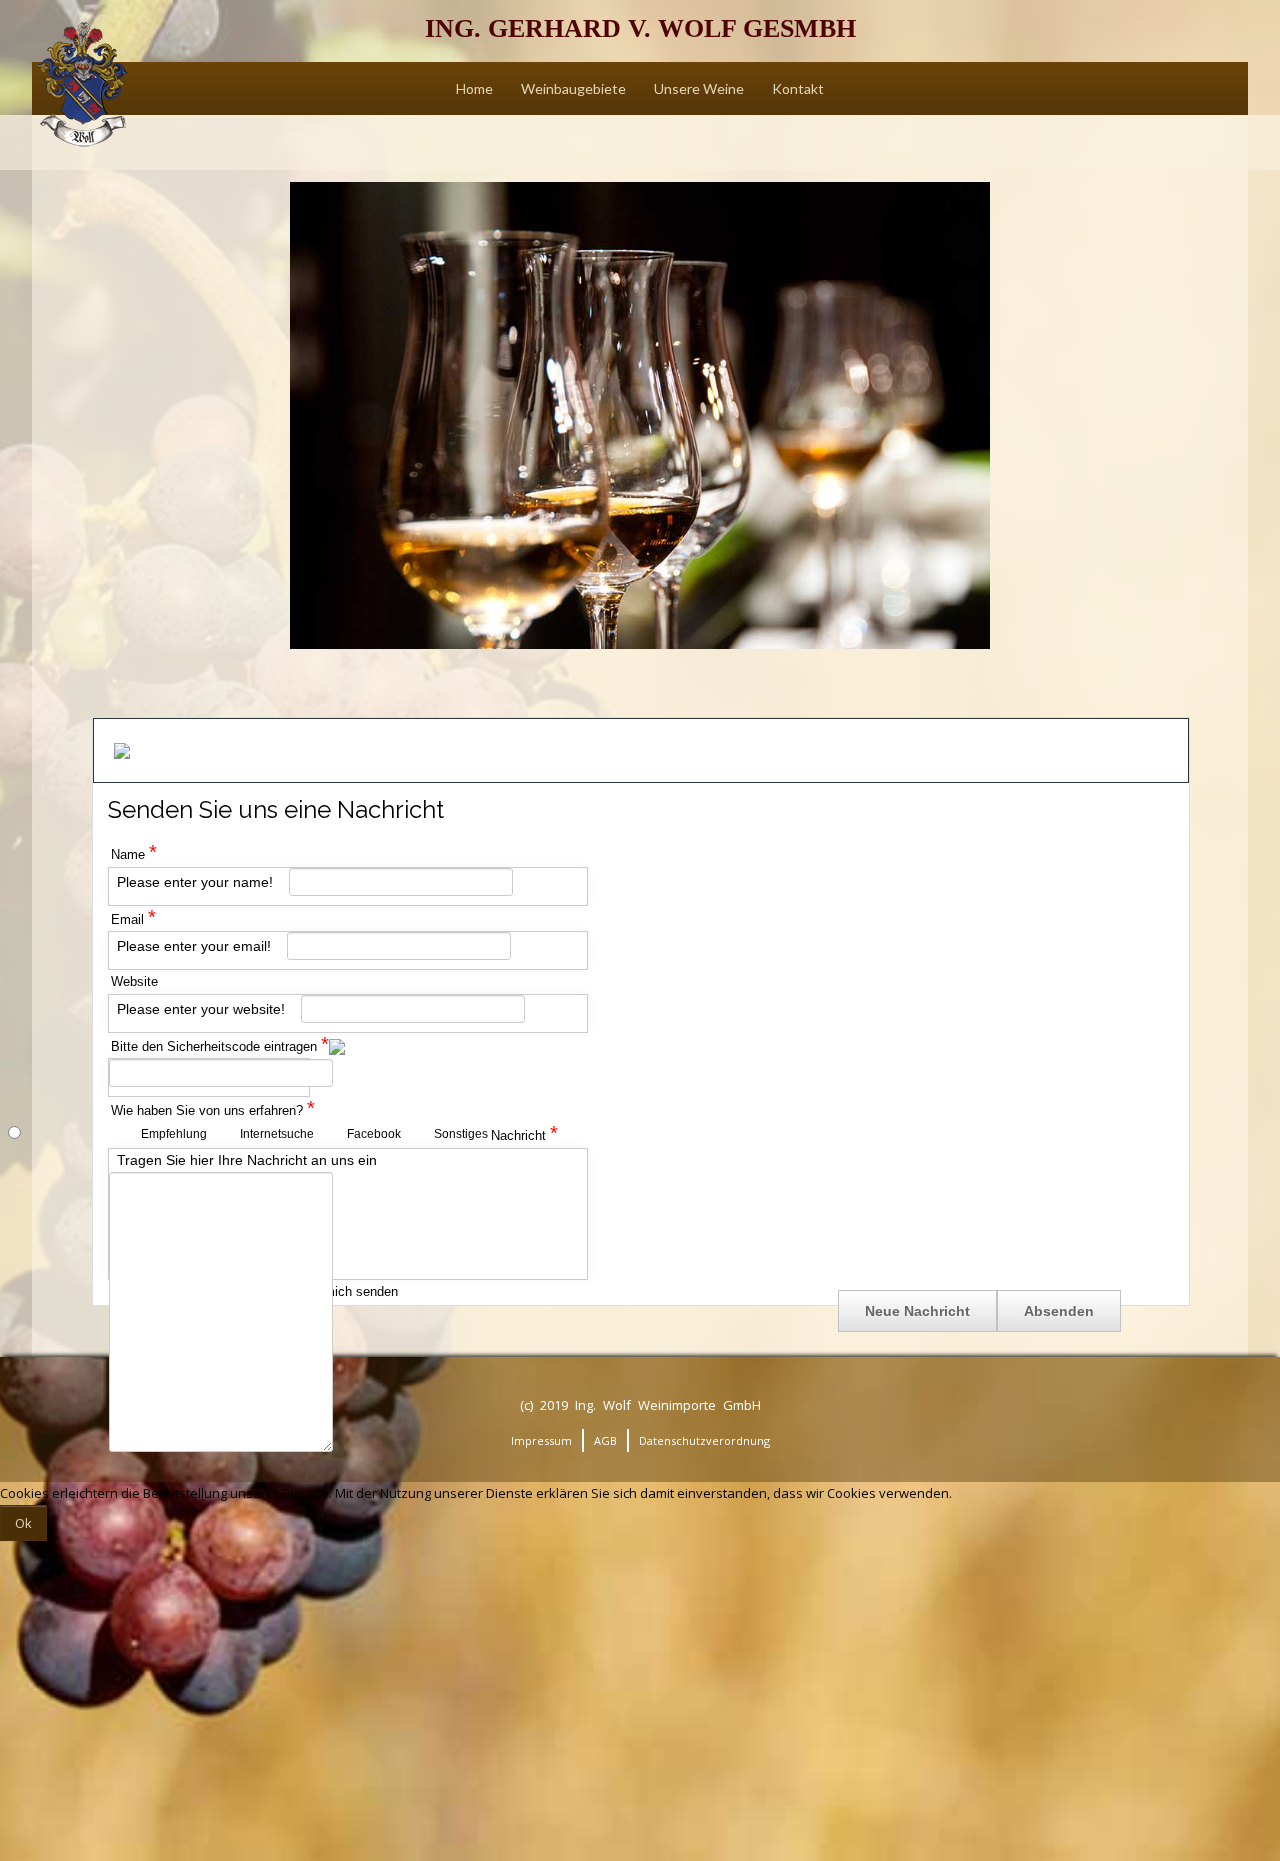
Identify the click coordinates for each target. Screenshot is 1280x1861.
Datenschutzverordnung (704, 1440)
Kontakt (798, 88)
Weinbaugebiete (573, 88)
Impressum (541, 1440)
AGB (605, 1440)
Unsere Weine (699, 88)
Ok (23, 1523)
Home (474, 88)
